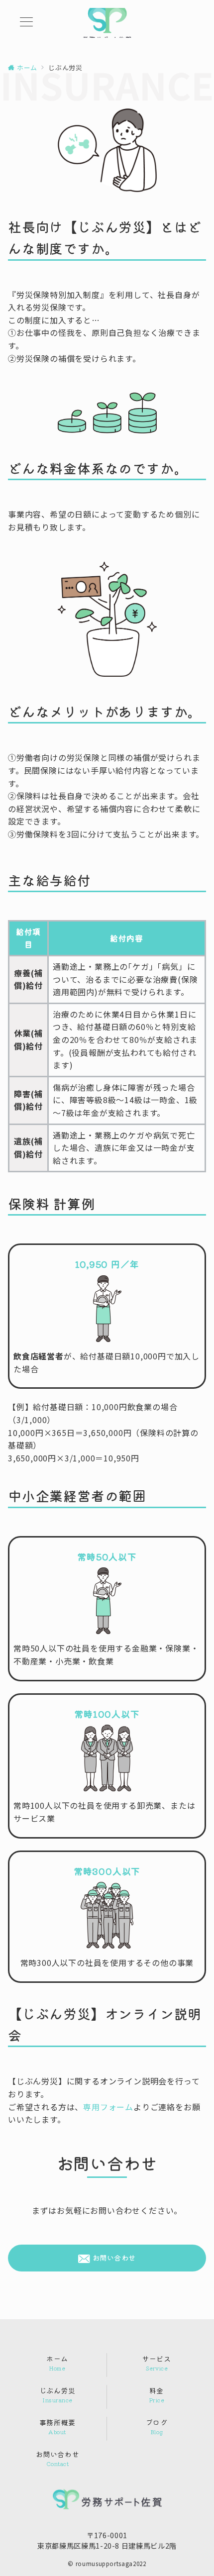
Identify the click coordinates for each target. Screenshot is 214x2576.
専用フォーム (108, 2107)
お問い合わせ (113, 2258)
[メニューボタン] (26, 23)
